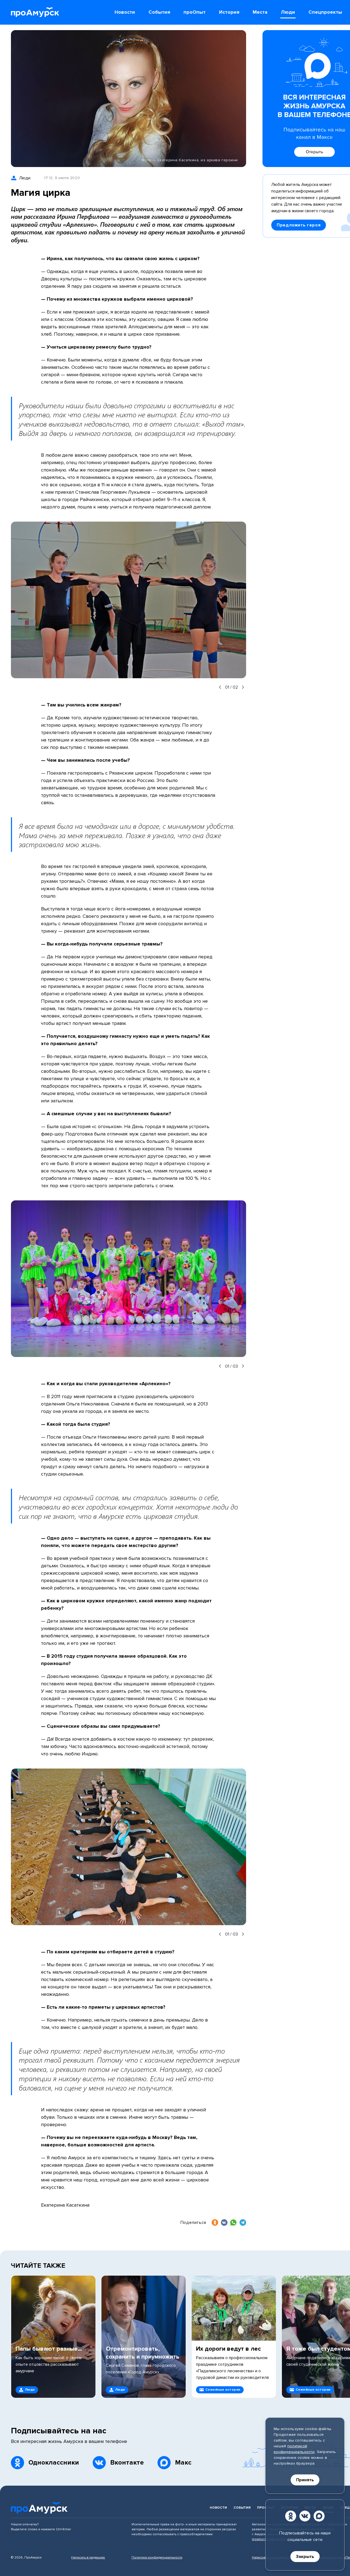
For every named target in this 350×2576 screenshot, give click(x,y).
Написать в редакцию (88, 2558)
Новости (218, 2508)
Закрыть (305, 2557)
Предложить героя (299, 225)
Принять (305, 2480)
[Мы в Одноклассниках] (291, 2516)
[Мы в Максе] (319, 2516)
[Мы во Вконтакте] (305, 2516)
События (242, 2508)
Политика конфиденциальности (157, 2558)
